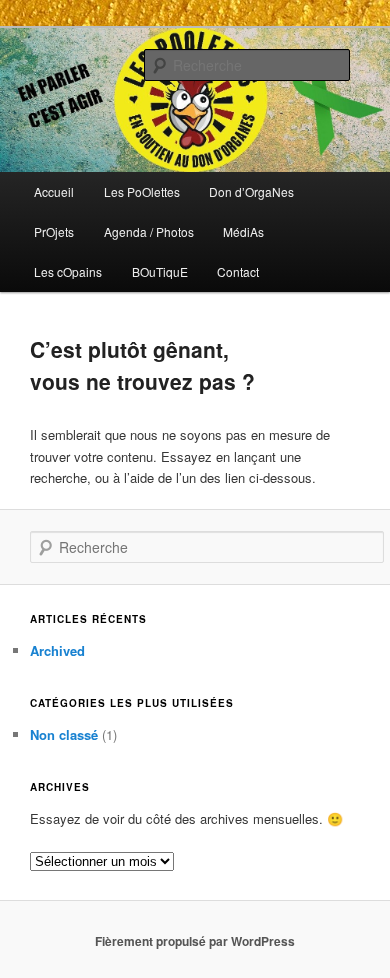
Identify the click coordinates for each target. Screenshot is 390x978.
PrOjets (54, 231)
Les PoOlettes (142, 191)
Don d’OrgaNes (251, 191)
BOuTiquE (160, 271)
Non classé (64, 734)
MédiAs (243, 231)
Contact (238, 271)
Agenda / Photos (149, 231)
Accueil (54, 191)
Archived (57, 650)
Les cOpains (68, 271)
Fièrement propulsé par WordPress (195, 941)
